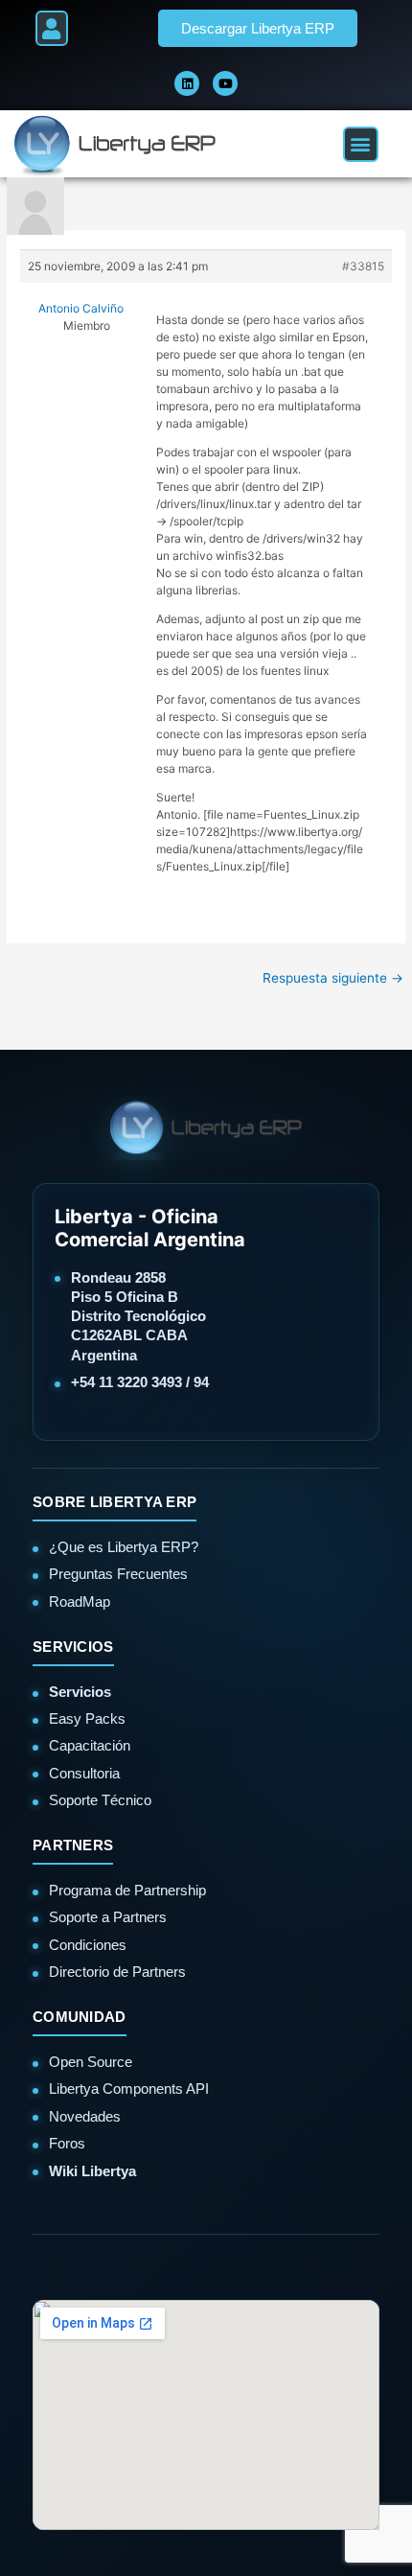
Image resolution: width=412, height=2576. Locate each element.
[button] (52, 28)
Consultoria (84, 1773)
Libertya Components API (129, 2089)
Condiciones (88, 1945)
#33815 (363, 266)
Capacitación (90, 1745)
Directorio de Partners (117, 1972)
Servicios (80, 1692)
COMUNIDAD (80, 2017)
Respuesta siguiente (333, 978)
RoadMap (80, 1601)
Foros (67, 2143)
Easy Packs (87, 1718)
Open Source (91, 2062)
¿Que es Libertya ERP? (124, 1547)
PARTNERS (73, 1845)
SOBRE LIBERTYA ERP (114, 1502)
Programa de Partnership (127, 1890)
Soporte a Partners (108, 1917)
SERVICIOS (73, 1647)
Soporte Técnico (100, 1800)
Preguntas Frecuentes (118, 1574)
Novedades (85, 2116)
